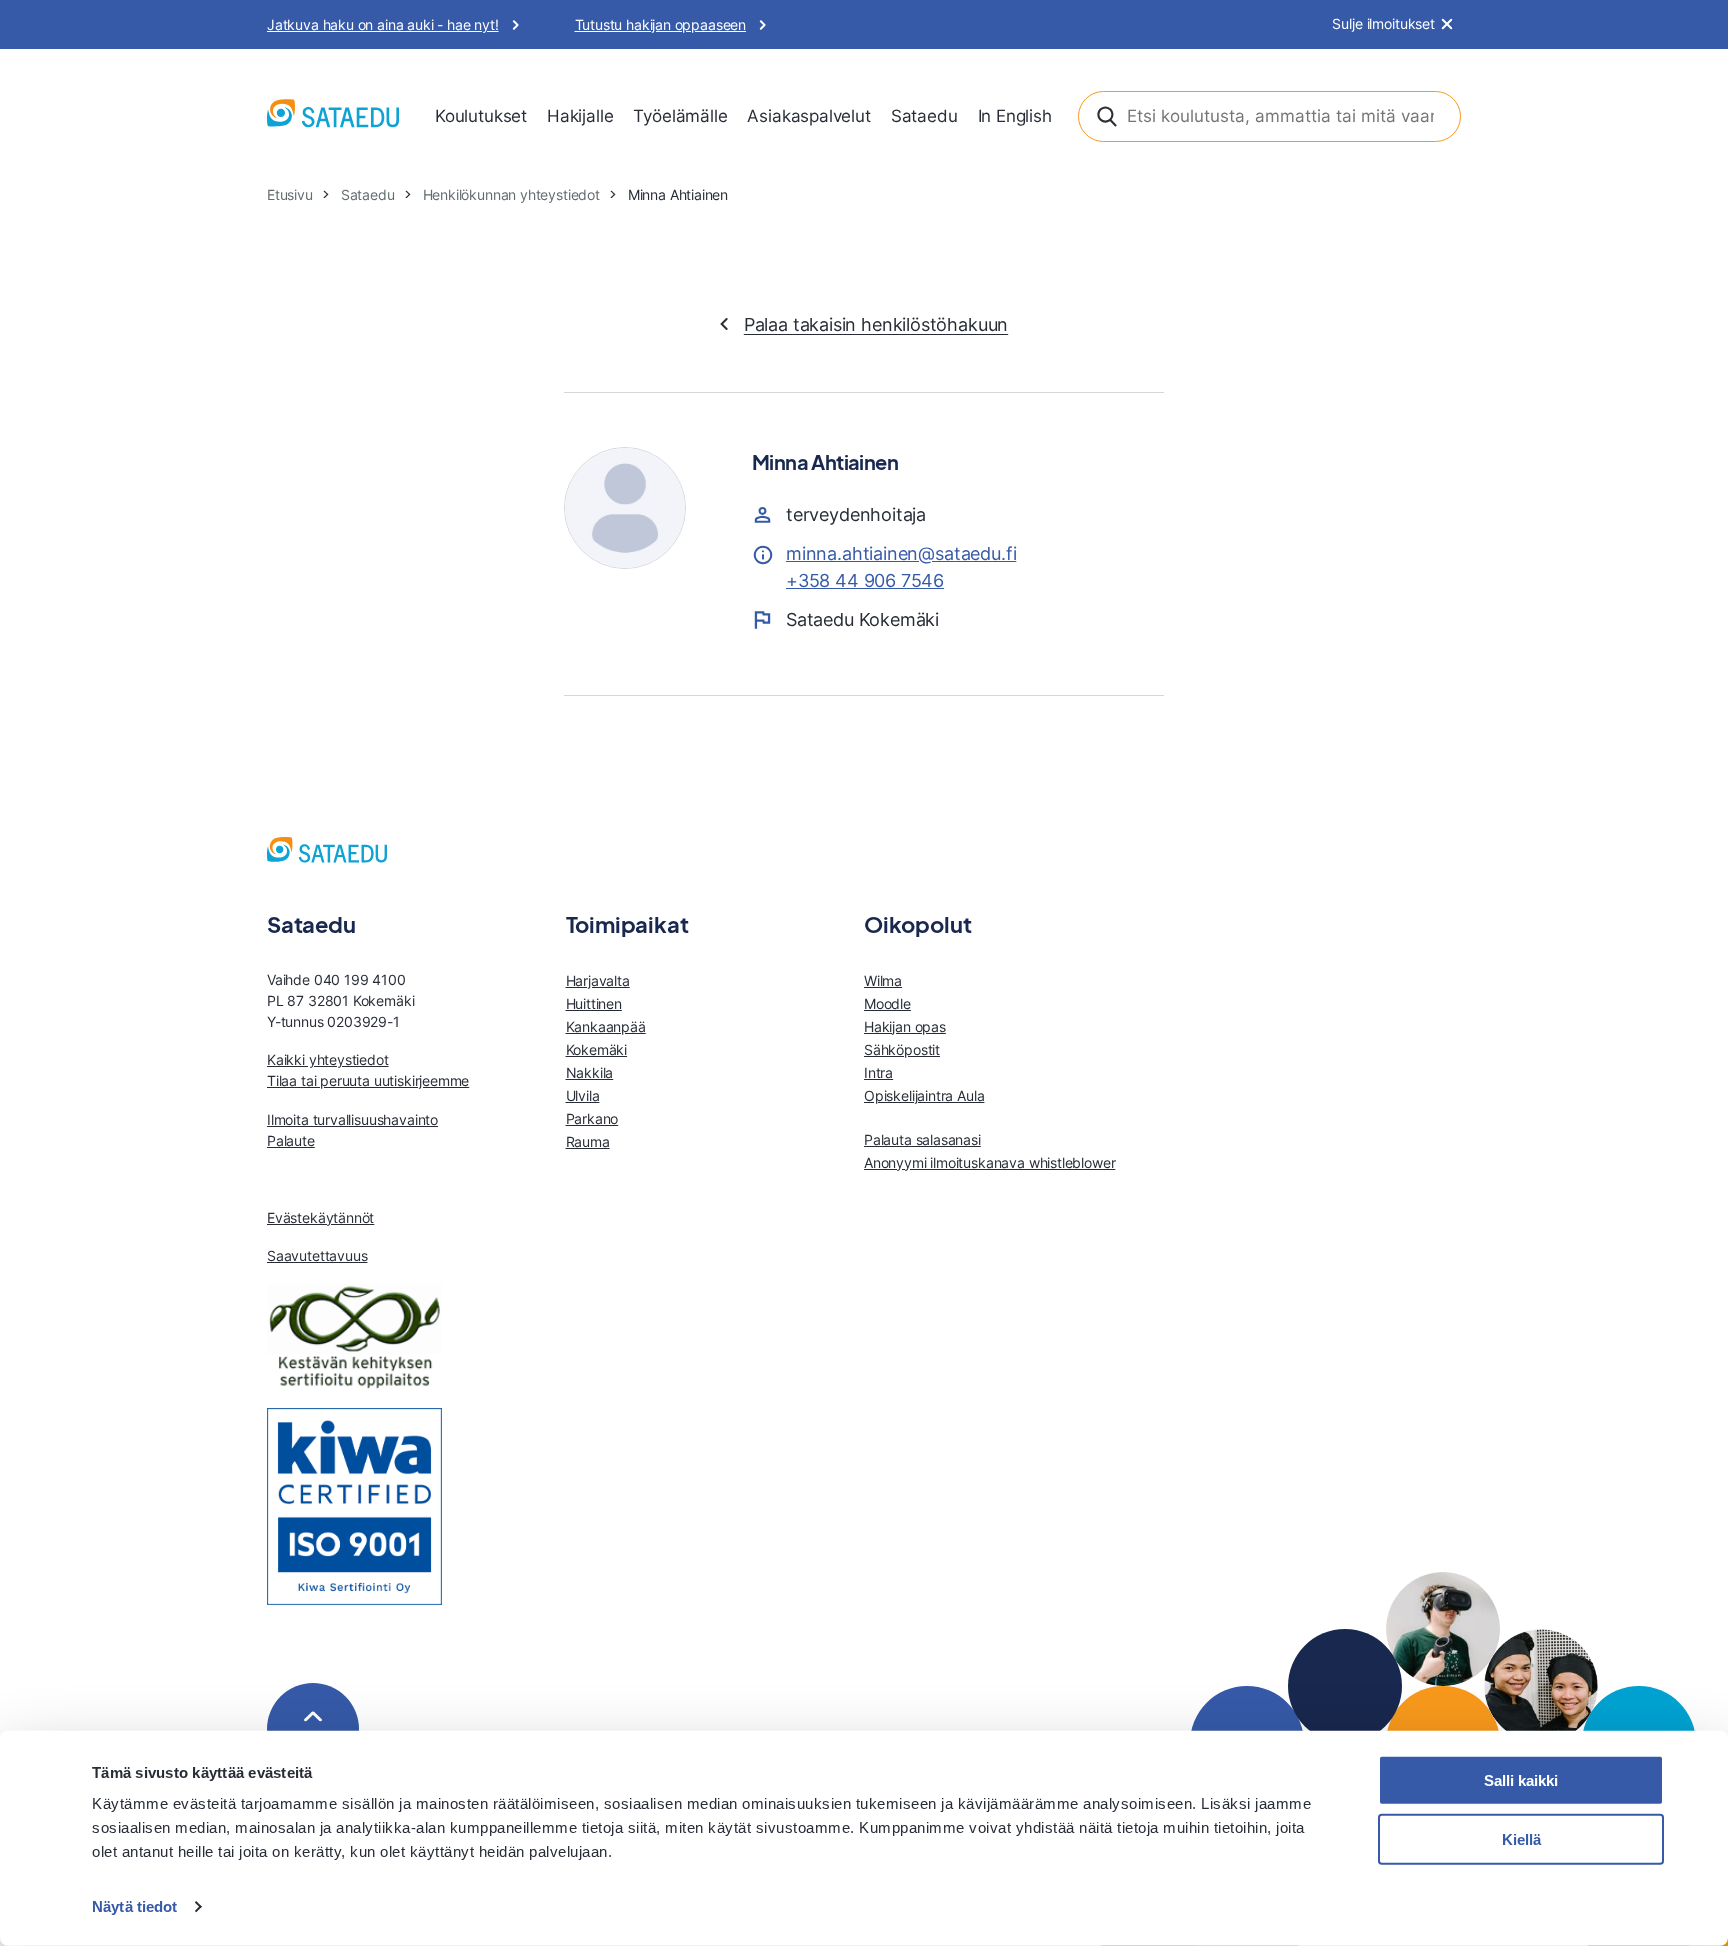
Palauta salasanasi (922, 1139)
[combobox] (1269, 116)
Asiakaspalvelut (808, 116)
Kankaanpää (606, 1026)
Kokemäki (597, 1049)
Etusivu (290, 194)
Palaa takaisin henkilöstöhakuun (876, 324)
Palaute (291, 1140)
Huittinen (594, 1003)
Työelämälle (680, 116)
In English (1015, 116)
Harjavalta (598, 980)
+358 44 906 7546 (865, 580)
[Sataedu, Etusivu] (333, 116)
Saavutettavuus (317, 1255)
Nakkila (590, 1072)
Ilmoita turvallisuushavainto (352, 1119)
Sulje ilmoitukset (1383, 24)
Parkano (592, 1118)
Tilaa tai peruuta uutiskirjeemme (368, 1080)
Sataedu (924, 116)
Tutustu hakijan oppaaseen (661, 24)
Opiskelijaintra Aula (924, 1095)
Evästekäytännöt (320, 1217)
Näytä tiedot (134, 1906)
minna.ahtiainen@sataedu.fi (901, 553)
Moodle (887, 1003)
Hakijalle (580, 116)
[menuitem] (481, 117)
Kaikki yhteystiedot (328, 1059)
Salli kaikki (1521, 1780)
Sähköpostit (902, 1049)
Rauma (588, 1141)
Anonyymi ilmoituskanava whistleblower (989, 1162)
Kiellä (1521, 1839)
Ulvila (583, 1095)
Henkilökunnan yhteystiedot (511, 194)
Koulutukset (481, 116)
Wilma (883, 980)
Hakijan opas (905, 1026)
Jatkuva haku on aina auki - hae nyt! (383, 24)
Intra (878, 1072)
